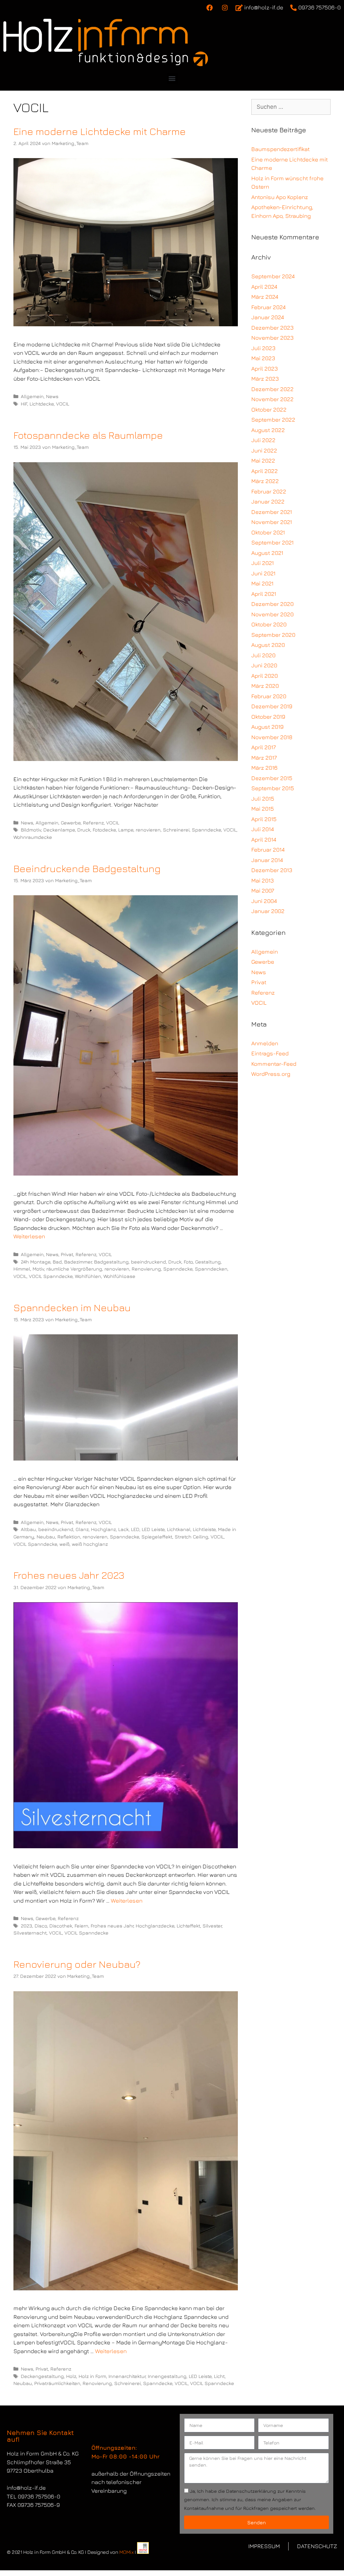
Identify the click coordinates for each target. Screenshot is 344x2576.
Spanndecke (206, 830)
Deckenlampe (59, 830)
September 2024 (273, 276)
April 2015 (264, 819)
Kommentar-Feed (274, 1064)
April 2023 (265, 369)
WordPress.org (271, 1074)
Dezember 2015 (272, 778)
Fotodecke (104, 830)
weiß (64, 1544)
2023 (27, 1926)
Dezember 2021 (272, 512)
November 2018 (272, 737)
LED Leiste (153, 1529)
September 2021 (272, 542)
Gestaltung (208, 1262)
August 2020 (268, 645)
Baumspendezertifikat (281, 149)
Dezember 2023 (272, 328)
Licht (219, 2376)
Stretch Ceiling (191, 1537)
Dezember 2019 (272, 706)
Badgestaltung (111, 1262)
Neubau (46, 1537)
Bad (57, 1262)
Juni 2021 (263, 573)
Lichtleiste (204, 1529)
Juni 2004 (264, 901)
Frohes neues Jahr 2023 (69, 1575)
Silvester (212, 1926)
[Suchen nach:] (291, 107)
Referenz (93, 823)
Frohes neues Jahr (112, 1926)
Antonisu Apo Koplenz (280, 197)
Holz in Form (92, 2376)
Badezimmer (78, 1262)
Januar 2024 (268, 317)
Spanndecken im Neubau (72, 1307)
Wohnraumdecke (33, 837)
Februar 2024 (268, 307)
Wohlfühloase (119, 1276)
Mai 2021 (262, 583)
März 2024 (265, 297)
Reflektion (69, 1537)
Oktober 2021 (268, 532)
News (52, 396)
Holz (71, 2376)
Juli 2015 (263, 799)
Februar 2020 (269, 696)
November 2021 (272, 522)
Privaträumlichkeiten (57, 2383)
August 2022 (268, 430)
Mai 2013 (263, 880)
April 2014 (264, 840)
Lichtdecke (42, 404)
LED (135, 1529)
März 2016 (264, 768)
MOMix (126, 2552)
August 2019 (267, 727)
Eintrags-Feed (270, 1053)
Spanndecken (211, 1269)
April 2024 (264, 287)
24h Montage (36, 1262)
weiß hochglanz (90, 1544)
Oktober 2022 (269, 410)
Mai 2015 (263, 809)
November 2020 (272, 614)
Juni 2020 (264, 665)
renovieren (148, 830)
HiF (24, 404)
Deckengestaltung (42, 2376)
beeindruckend (148, 1262)
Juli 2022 (263, 440)
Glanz (82, 1529)
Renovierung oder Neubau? (77, 1964)
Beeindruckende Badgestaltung (87, 868)
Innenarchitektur (127, 2376)
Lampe (126, 830)
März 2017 (264, 758)
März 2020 (265, 686)
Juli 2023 (263, 348)
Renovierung (146, 1269)
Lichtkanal (179, 1529)
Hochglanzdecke (155, 1926)
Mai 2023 (263, 358)
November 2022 (272, 399)
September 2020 (273, 635)
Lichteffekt (188, 1926)
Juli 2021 (263, 563)
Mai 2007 (263, 891)
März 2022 (265, 481)
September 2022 (273, 420)
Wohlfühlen (88, 1276)
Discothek (61, 1926)
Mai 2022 (263, 461)
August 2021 (267, 553)
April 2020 (265, 676)
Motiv (38, 1269)
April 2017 (264, 747)
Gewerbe (71, 823)
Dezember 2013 (272, 870)
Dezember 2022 (272, 389)
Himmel (22, 1269)
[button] (172, 78)
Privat (67, 1254)
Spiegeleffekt (157, 1537)
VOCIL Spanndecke (51, 1276)
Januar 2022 (268, 502)
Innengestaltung (167, 2376)
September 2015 (273, 788)
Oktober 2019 (268, 717)
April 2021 (264, 594)
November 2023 (272, 338)
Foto (188, 1262)
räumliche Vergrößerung (74, 1269)
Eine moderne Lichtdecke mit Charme (100, 131)
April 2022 (265, 471)
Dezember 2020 (272, 604)
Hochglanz (103, 1529)
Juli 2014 (263, 829)
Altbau (28, 1529)
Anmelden (265, 1043)
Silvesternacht (30, 1933)
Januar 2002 (268, 911)
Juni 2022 (264, 450)
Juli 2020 (263, 655)
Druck (84, 830)
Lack (123, 1529)
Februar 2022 (269, 491)
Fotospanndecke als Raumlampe (88, 435)
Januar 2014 (267, 860)
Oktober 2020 (269, 624)
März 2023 (265, 379)
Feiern (81, 1926)
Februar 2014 (268, 850)
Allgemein (32, 396)
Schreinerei (176, 830)
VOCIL (63, 404)
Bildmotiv (31, 830)
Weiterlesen (29, 1236)
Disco (41, 1926)
